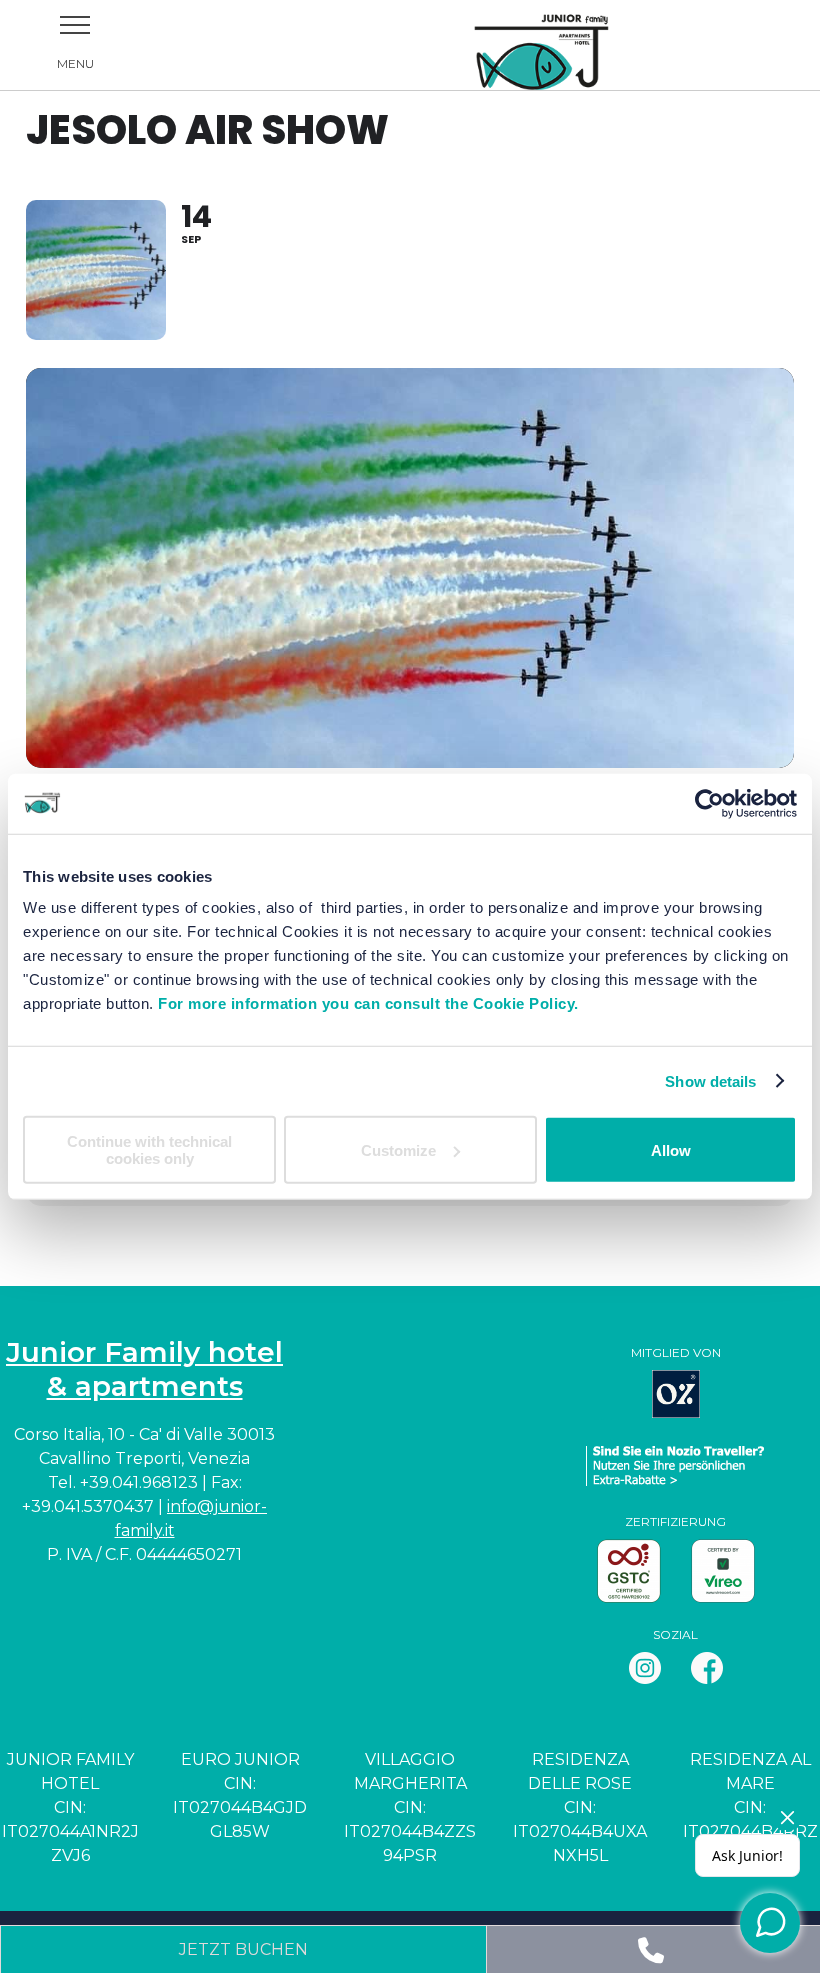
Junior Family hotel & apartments (144, 1369)
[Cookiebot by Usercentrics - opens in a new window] (709, 803)
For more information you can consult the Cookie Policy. (368, 1003)
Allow (671, 1149)
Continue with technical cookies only (149, 1150)
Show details (710, 1080)
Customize (398, 1149)
